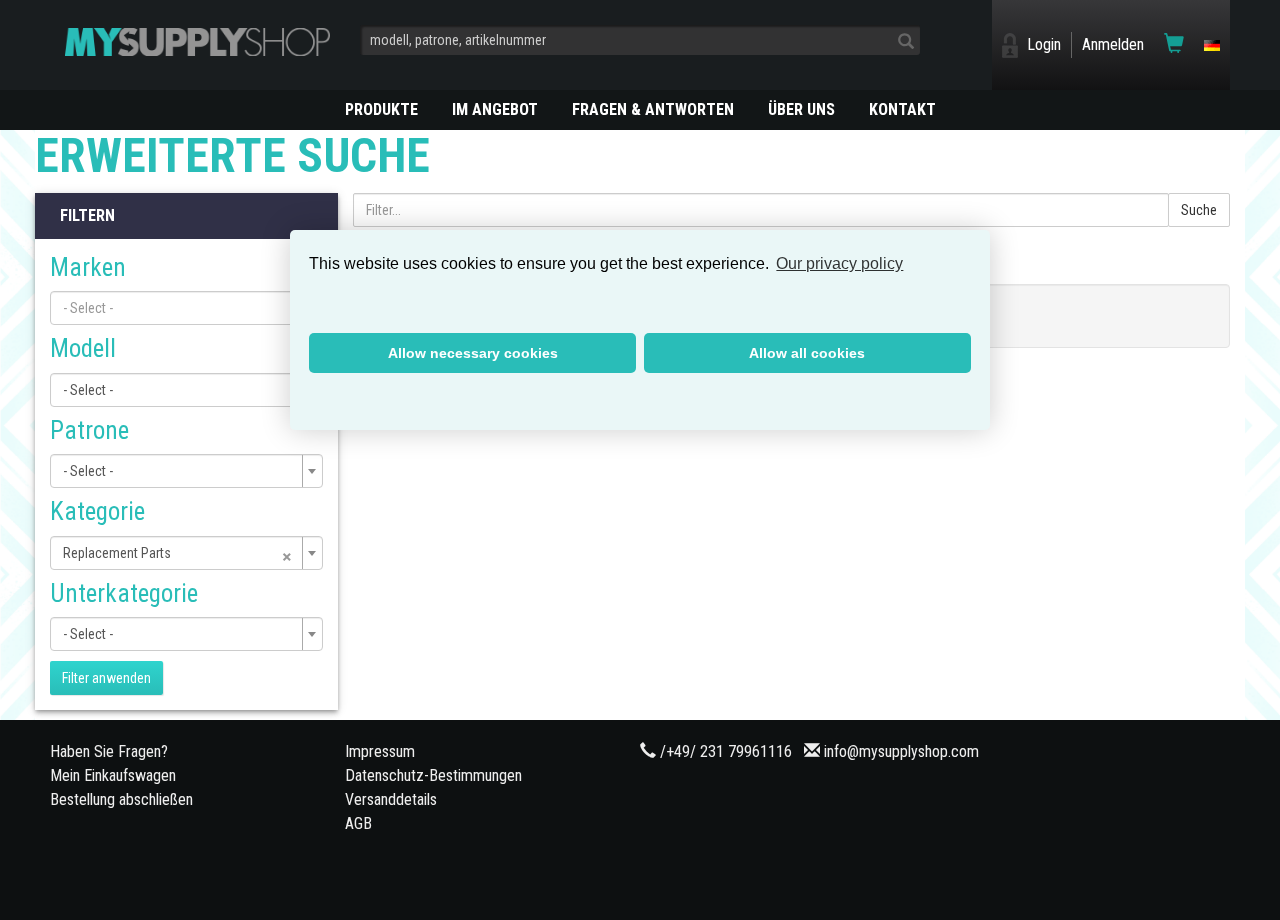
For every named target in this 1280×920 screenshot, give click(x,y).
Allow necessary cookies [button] (473, 353)
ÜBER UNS (801, 109)
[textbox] (180, 308)
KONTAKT (902, 109)
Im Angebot (495, 109)
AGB (358, 823)
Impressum (380, 751)
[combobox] (186, 308)
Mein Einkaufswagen (113, 775)
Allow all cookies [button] (807, 353)
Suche (1199, 210)
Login (1044, 44)
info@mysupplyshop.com (901, 751)
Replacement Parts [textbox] (178, 553)
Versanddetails (391, 799)
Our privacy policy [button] (839, 263)
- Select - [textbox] (88, 390)
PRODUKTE (381, 109)
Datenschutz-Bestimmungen (433, 775)
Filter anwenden (106, 678)
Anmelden (1113, 44)
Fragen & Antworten (653, 109)
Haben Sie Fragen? (109, 751)
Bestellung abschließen (121, 799)
